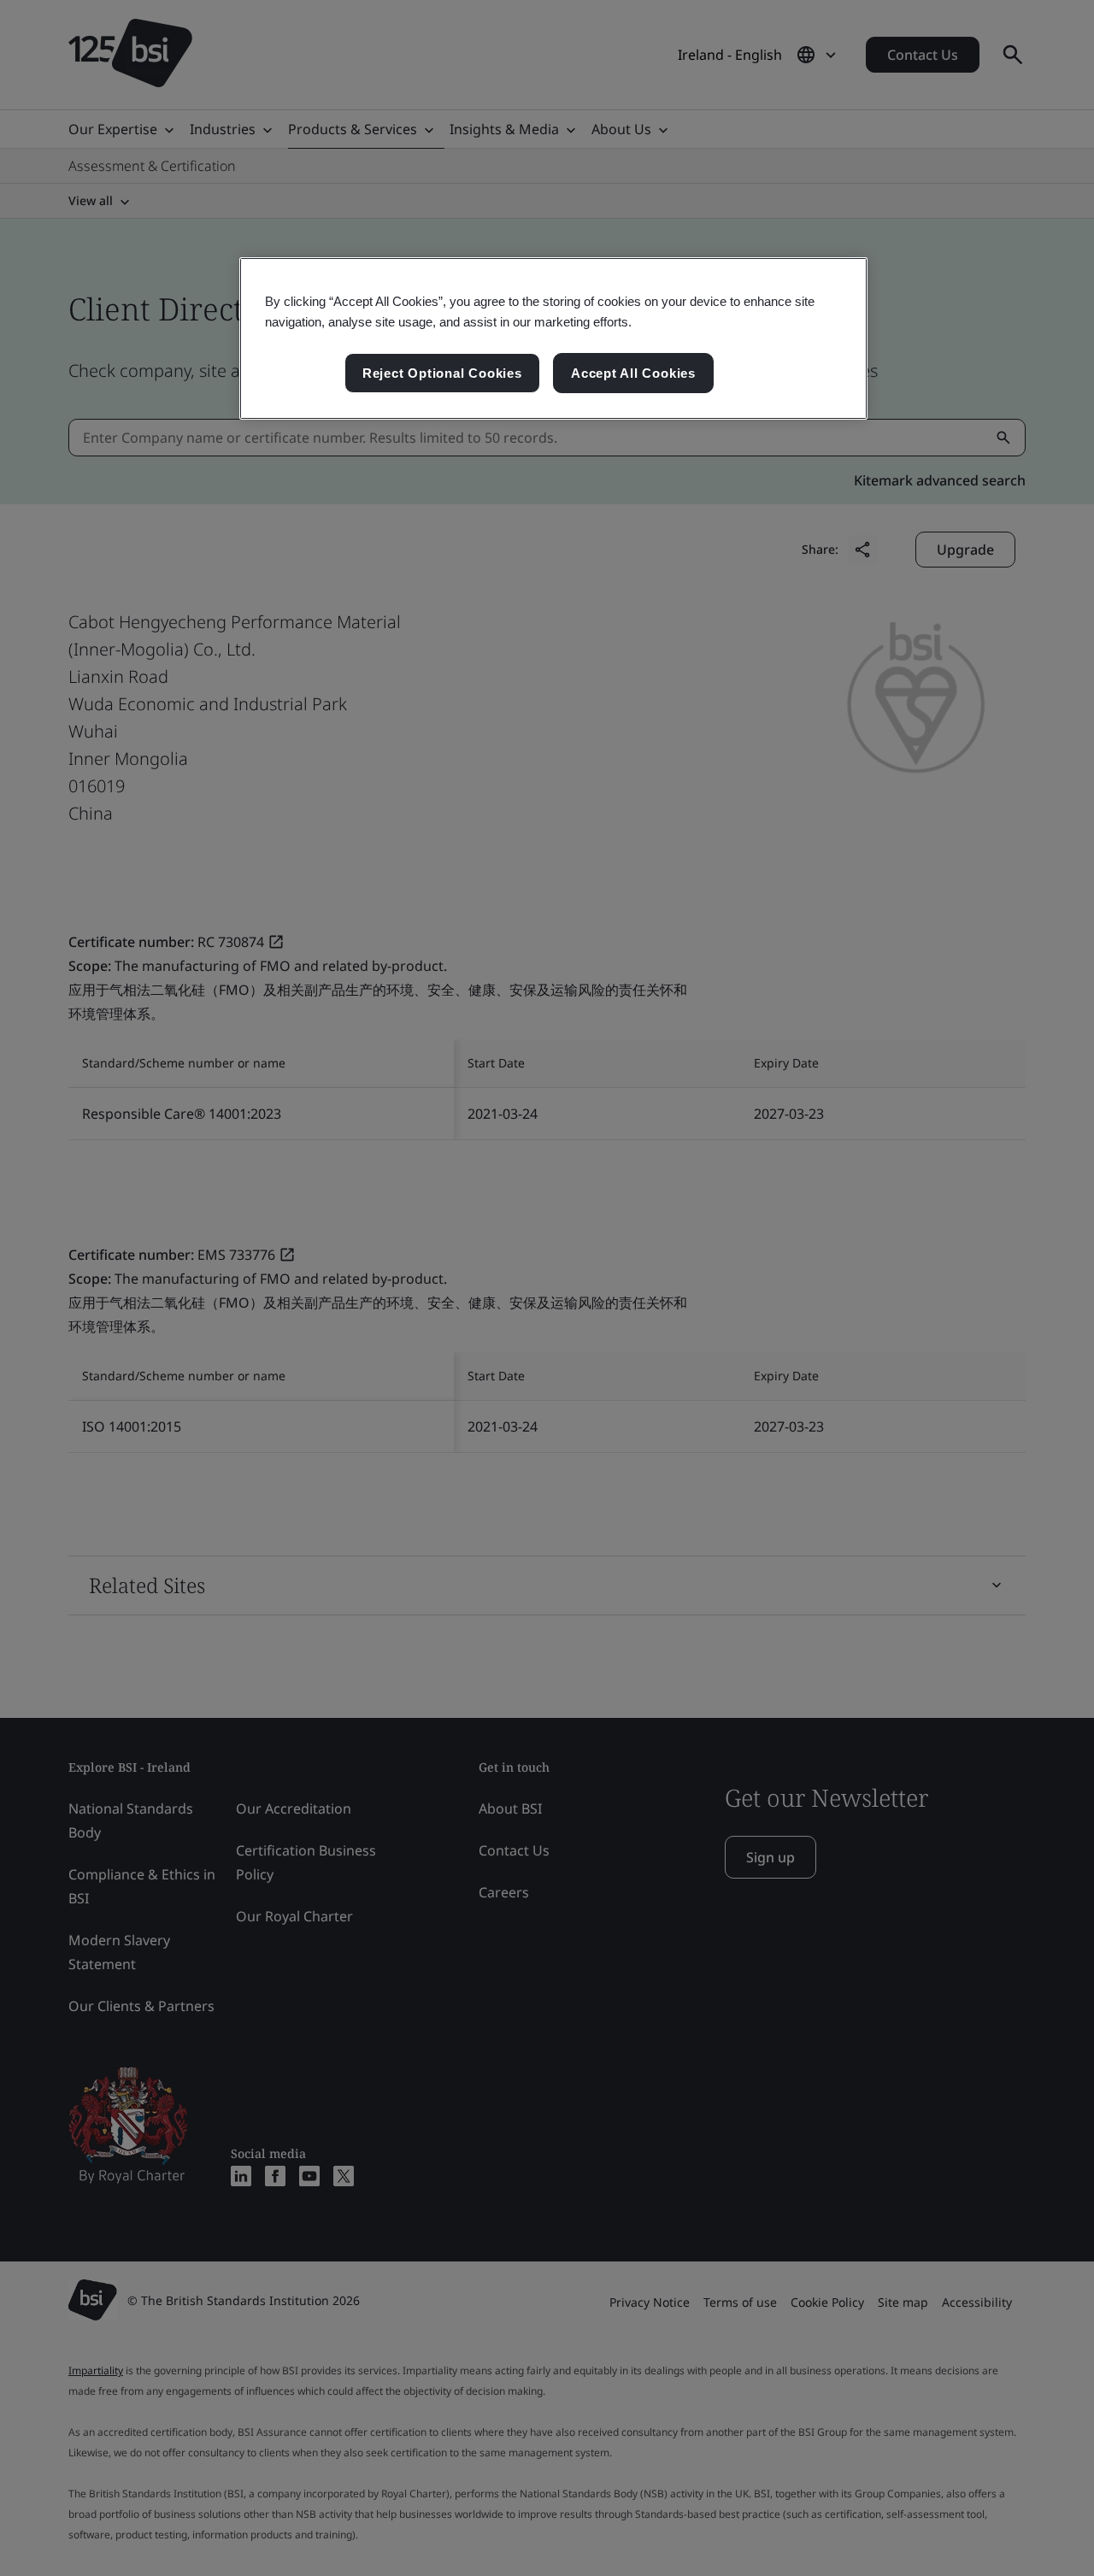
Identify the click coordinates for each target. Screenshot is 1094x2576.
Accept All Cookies (633, 373)
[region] (553, 338)
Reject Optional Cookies (442, 373)
